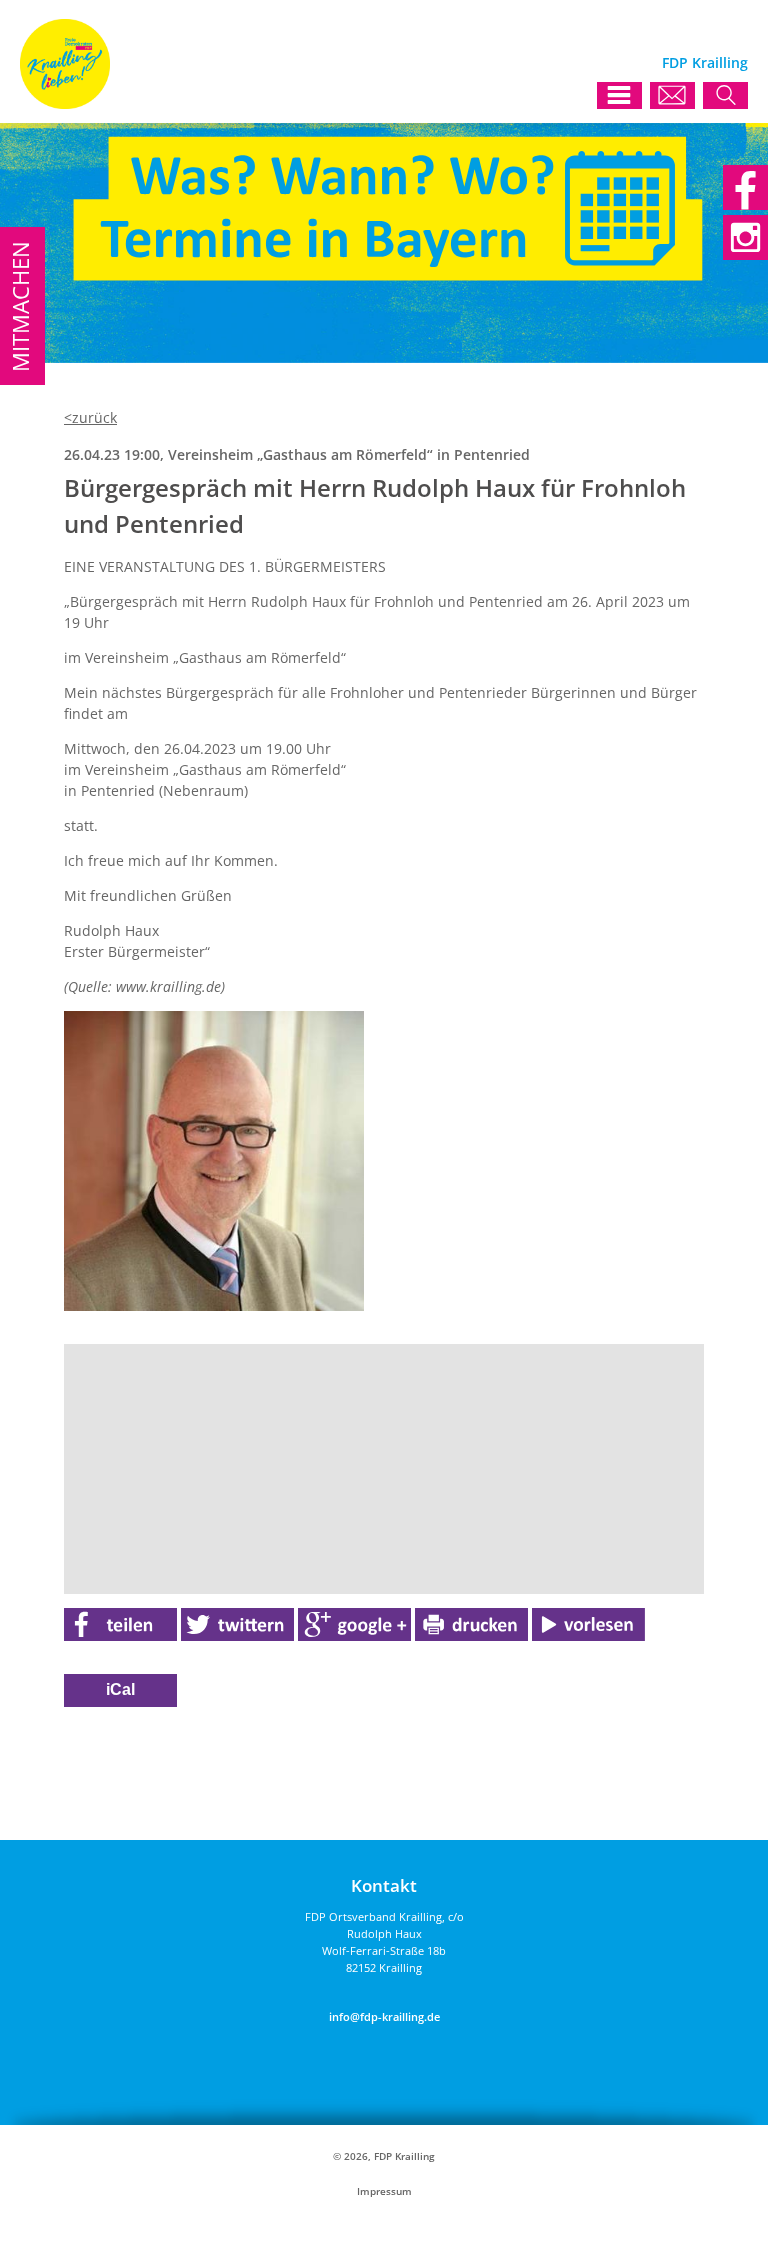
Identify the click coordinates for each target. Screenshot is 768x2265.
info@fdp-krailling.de (384, 2016)
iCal (120, 1689)
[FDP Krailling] (65, 103)
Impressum (384, 2191)
